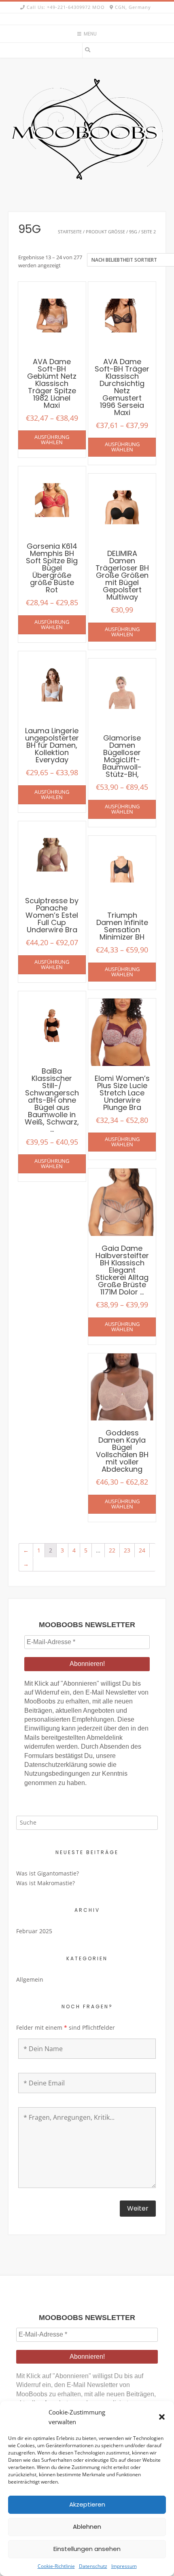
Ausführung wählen (52, 439)
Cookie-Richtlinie (56, 2566)
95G (133, 232)
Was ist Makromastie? (46, 1883)
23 (127, 1550)
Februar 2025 (34, 1931)
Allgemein (30, 1979)
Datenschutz (93, 2566)
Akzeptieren (87, 2504)
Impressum (124, 2566)
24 (142, 1550)
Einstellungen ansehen (87, 2549)
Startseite (70, 232)
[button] (162, 2417)
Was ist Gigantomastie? (48, 1873)
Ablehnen (87, 2527)
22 (112, 1550)
